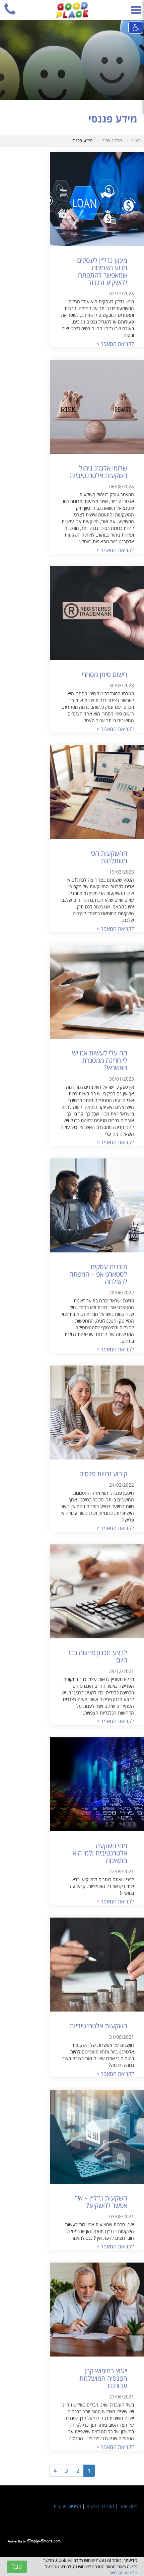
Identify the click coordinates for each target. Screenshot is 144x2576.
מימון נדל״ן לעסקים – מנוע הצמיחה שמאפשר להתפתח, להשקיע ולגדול (100, 271)
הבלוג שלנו (112, 140)
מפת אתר (128, 2506)
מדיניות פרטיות (67, 2506)
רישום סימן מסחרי (104, 674)
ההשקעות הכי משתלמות (109, 857)
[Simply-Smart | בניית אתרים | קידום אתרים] (34, 2540)
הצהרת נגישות (100, 2506)
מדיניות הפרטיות (123, 2573)
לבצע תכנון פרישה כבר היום (97, 1656)
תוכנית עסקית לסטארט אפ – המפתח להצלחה (98, 1274)
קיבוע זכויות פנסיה (103, 1474)
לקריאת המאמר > (115, 344)
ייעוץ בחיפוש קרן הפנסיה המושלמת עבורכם (103, 2378)
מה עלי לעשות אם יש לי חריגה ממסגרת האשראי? (100, 1060)
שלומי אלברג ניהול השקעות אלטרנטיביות (98, 472)
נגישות (136, 28)
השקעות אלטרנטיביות (98, 2026)
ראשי (136, 140)
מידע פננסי (82, 140)
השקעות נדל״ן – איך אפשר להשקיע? (101, 2202)
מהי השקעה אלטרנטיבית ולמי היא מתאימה (100, 1853)
